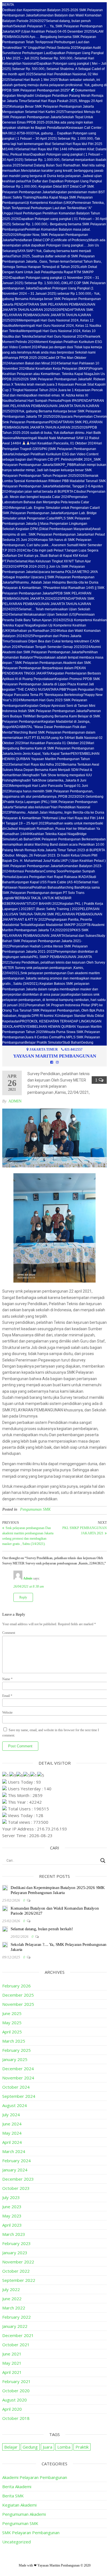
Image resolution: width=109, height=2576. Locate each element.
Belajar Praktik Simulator (44, 1043)
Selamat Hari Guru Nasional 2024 (59, 337)
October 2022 (16, 2271)
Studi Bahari (72, 1043)
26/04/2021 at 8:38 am (29, 1586)
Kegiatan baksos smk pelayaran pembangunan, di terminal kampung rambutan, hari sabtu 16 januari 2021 (54, 1000)
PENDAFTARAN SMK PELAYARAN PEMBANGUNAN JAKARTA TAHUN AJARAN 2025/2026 (48, 315)
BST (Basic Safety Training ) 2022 (54, 909)
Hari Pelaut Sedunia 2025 (59, 48)
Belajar (11, 2447)
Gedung (87, 1043)
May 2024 (12, 2133)
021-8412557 (74, 1049)
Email (7, 1696)
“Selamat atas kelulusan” (32, 807)
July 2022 (11, 2289)
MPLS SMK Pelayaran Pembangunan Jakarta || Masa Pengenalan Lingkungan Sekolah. (46, 524)
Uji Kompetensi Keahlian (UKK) (49, 203)
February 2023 (16, 2243)
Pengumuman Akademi (24, 2514)
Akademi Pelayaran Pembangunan (35, 2477)
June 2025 (12, 2013)
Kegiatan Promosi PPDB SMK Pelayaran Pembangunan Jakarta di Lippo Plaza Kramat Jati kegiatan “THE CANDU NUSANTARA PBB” (51, 684)
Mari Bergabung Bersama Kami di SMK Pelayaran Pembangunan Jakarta (48, 748)
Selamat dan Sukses (81, 936)
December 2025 (18, 1995)
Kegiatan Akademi (19, 2505)
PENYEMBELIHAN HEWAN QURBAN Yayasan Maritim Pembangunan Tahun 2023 (51, 759)
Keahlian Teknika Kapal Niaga (54, 834)
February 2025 (16, 2050)
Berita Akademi (17, 2486)
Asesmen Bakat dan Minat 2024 (34, 363)
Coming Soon (54, 871)
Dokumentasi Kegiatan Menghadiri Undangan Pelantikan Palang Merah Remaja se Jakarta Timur (53, 96)
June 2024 (12, 2124)
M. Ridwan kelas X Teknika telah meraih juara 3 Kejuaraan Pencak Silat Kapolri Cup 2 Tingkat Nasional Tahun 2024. (54, 384)
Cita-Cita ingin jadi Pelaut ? (45, 550)
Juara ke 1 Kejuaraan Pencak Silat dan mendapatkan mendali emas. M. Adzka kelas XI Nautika (53, 395)
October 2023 (16, 2188)
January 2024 (15, 2170)
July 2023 (11, 2197)
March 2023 (14, 2234)
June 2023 (12, 2207)
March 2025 (14, 2041)
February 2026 (16, 1986)
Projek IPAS (70, 401)
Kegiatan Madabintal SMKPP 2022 (58, 925)
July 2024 (11, 2115)
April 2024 (12, 2142)
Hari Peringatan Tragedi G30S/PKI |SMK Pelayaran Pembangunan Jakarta (52, 449)
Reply (23, 1597)
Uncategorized (16, 2542)
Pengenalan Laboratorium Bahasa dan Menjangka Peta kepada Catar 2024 (46, 502)
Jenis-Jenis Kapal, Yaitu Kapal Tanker (42, 754)
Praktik (82, 2447)
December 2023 (18, 2179)
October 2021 (16, 2345)
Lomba (64, 2447)
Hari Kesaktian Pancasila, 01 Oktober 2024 (63, 443)
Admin (15, 1101)
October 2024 (16, 2087)
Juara (48, 2447)
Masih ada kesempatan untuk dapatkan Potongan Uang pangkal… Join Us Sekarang (54, 245)
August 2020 (15, 2400)
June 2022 (12, 2299)
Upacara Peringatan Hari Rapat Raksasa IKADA (52, 877)
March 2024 (14, 2151)
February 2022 (16, 2317)
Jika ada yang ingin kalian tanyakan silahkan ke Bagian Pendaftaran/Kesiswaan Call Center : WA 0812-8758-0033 (53, 128)
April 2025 (12, 2032)
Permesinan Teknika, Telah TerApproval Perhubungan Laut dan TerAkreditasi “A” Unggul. (53, 208)
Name (7, 1679)
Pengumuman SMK (35, 1509)
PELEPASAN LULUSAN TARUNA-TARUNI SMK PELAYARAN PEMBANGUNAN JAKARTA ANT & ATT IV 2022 (52, 914)
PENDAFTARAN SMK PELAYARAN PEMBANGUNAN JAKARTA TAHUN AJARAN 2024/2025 (48, 604)
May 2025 (12, 2023)
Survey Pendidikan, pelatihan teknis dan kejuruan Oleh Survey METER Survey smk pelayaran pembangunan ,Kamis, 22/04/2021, (54, 968)
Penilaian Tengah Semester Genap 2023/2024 (55, 647)
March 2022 (14, 2308)
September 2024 (19, 2096)
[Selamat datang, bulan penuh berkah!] (5, 1930)
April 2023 (12, 2225)
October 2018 (16, 2418)
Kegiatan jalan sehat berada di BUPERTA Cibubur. (48, 492)
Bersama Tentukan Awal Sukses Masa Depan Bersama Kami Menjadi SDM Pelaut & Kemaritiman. (51, 770)
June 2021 (12, 2354)
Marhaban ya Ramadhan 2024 (35, 631)
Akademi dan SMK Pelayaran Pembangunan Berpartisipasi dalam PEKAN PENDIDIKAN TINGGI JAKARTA (47, 668)
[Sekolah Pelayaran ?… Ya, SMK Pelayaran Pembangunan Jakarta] (5, 1946)
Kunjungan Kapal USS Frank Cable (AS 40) (45, 882)
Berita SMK (13, 2496)
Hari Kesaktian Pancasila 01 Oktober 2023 (55, 743)
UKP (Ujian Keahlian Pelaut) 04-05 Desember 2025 (53, 32)
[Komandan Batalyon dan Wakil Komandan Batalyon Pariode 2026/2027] (5, 1910)
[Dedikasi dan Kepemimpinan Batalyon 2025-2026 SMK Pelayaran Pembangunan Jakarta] (5, 1889)
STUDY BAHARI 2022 (43, 904)
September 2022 (19, 2280)
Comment (9, 1633)
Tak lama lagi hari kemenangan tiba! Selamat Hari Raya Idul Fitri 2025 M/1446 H (52, 144)
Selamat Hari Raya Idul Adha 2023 (36, 765)
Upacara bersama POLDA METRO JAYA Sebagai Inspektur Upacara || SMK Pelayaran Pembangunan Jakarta (50, 577)
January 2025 (15, 2059)
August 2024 (15, 2105)
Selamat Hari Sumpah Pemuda (38, 401)
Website (7, 1713)
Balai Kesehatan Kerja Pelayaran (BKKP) (58, 369)
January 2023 (15, 2253)
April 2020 (12, 2409)
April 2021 (12, 2372)
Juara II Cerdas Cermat (42, 1037)
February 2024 (16, 2161)
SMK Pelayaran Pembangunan (31, 2533)
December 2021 (18, 2335)
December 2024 (18, 2069)
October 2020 (16, 2391)
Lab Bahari (25, 839)
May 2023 (12, 2216)
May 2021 (12, 2363)
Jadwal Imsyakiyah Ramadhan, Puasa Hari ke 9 (43, 829)
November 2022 (18, 2262)
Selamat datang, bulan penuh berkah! (42, 1929)
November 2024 (18, 2078)
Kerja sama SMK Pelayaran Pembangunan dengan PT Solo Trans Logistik (51, 893)
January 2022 (15, 2326)
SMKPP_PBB (64, 465)
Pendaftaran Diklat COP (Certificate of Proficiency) (51, 240)
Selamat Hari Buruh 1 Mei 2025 (34, 80)
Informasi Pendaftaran (27, 871)
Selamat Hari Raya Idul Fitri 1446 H (44, 149)
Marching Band (71, 887)
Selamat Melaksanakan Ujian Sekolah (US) (43, 615)
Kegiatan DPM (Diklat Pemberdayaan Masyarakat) (54, 529)
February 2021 (16, 2381)
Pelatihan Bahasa (46, 887)
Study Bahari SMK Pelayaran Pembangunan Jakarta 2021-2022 (54, 941)
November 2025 (18, 2004)
